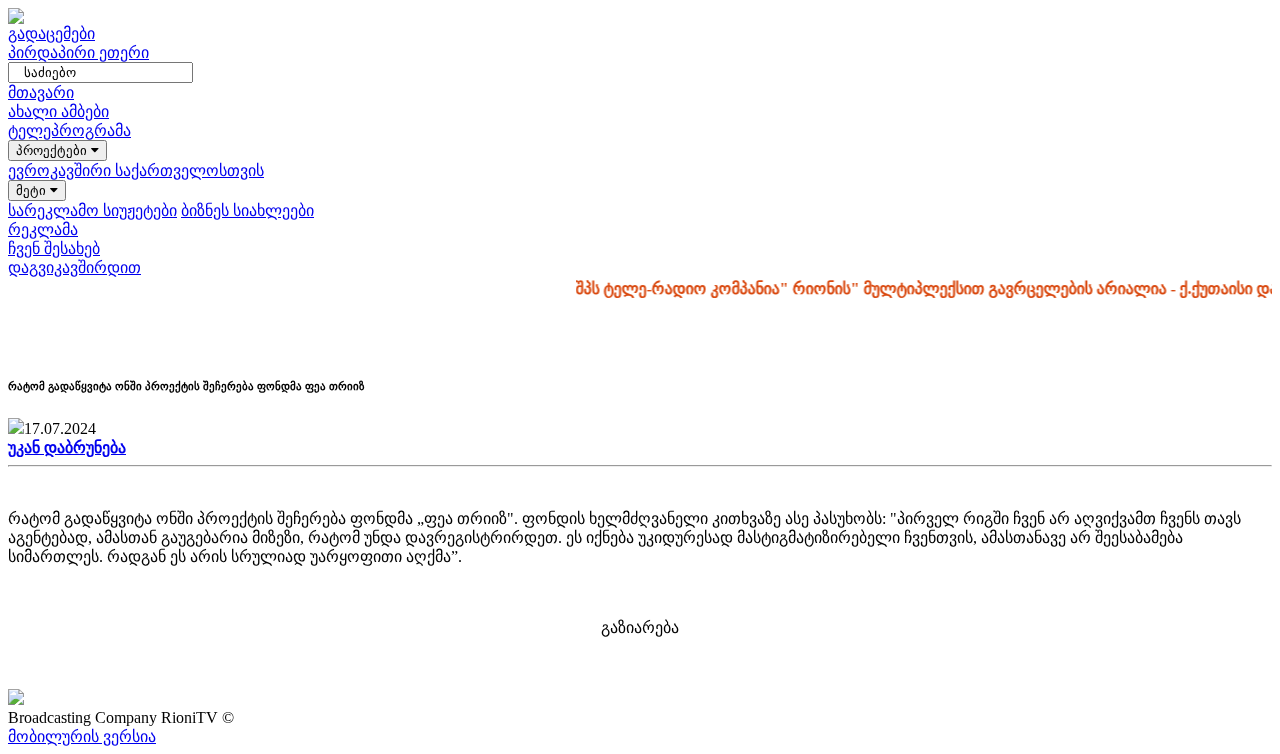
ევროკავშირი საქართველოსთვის (136, 170)
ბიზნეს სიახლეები (247, 210)
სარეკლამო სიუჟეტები (92, 210)
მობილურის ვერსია (82, 736)
